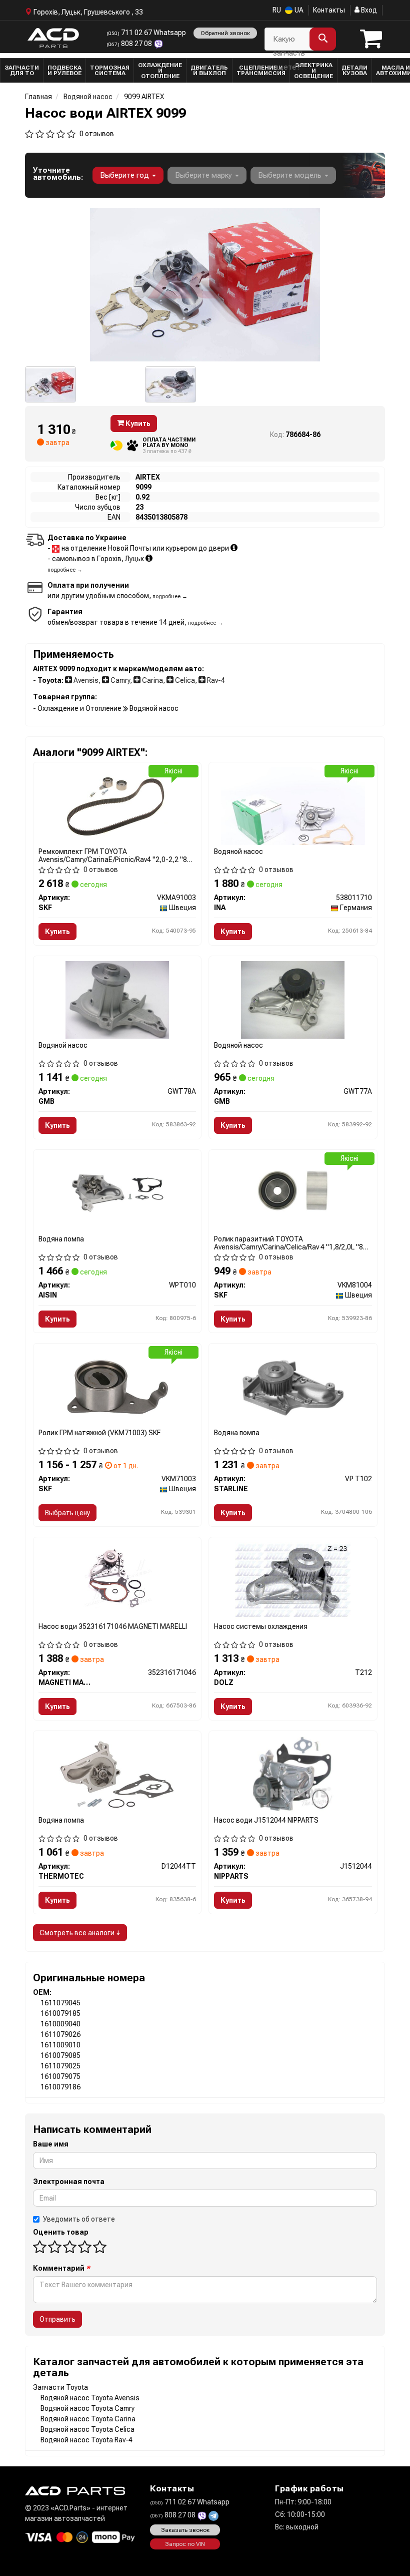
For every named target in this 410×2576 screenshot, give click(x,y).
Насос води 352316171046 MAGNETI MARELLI (113, 1626)
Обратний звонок (225, 33)
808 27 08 (130, 44)
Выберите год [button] (125, 175)
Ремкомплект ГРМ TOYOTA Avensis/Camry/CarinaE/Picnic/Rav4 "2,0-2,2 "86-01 (116, 855)
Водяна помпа (61, 1239)
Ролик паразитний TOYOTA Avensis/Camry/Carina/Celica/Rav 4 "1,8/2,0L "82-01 (292, 1243)
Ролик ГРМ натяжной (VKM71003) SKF (99, 1433)
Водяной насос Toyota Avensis (90, 2398)
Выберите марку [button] (204, 175)
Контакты (329, 10)
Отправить (57, 2319)
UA (298, 10)
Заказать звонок (185, 2530)
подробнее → (65, 570)
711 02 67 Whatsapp (146, 33)
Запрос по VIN (185, 2544)
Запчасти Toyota (60, 2387)
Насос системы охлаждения (261, 1626)
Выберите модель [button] (291, 175)
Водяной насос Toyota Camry (87, 2408)
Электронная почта (69, 2182)
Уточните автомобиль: (58, 174)
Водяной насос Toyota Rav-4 (86, 2440)
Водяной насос (238, 851)
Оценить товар (61, 2232)
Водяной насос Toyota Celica (87, 2429)
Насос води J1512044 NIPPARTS (266, 1820)
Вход (368, 10)
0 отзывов (97, 134)
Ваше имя (51, 2144)
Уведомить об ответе (79, 2219)
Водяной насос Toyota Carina (88, 2419)
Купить (137, 423)
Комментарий (61, 2268)
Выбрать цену (67, 1513)
